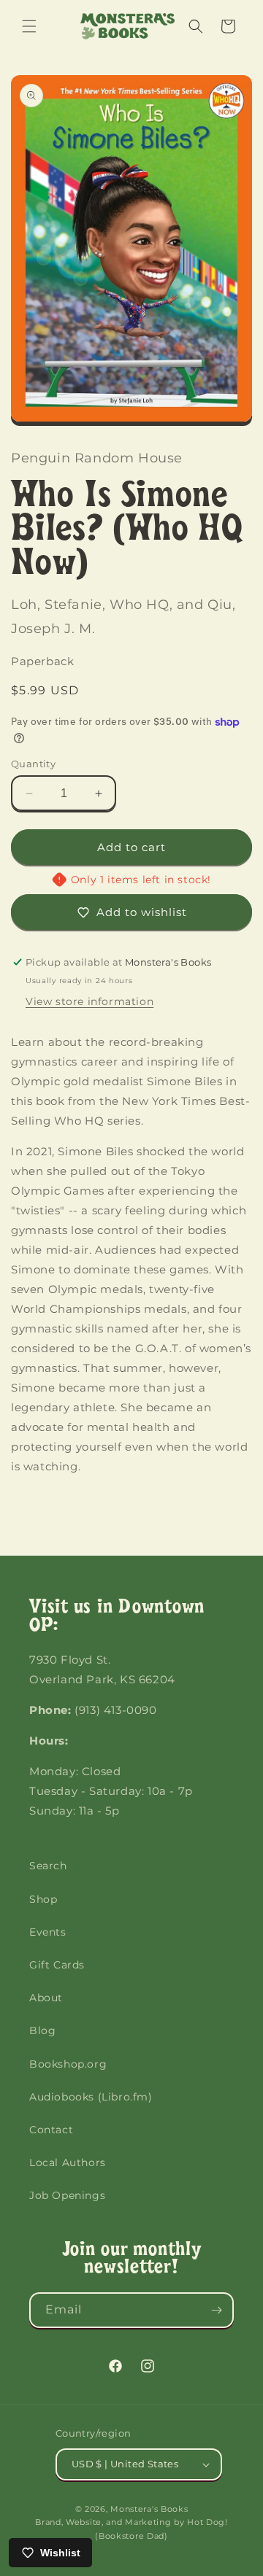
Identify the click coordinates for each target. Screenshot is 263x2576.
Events (48, 1932)
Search (48, 1866)
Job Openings (67, 2195)
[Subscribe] (216, 2310)
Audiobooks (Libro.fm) (91, 2097)
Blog (42, 2030)
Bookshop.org (68, 2064)
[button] (29, 26)
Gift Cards (57, 1965)
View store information (89, 1001)
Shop (43, 1899)
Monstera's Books (149, 2509)
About (46, 1998)
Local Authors (68, 2162)
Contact (51, 2130)
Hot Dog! (207, 2522)
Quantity (33, 764)
